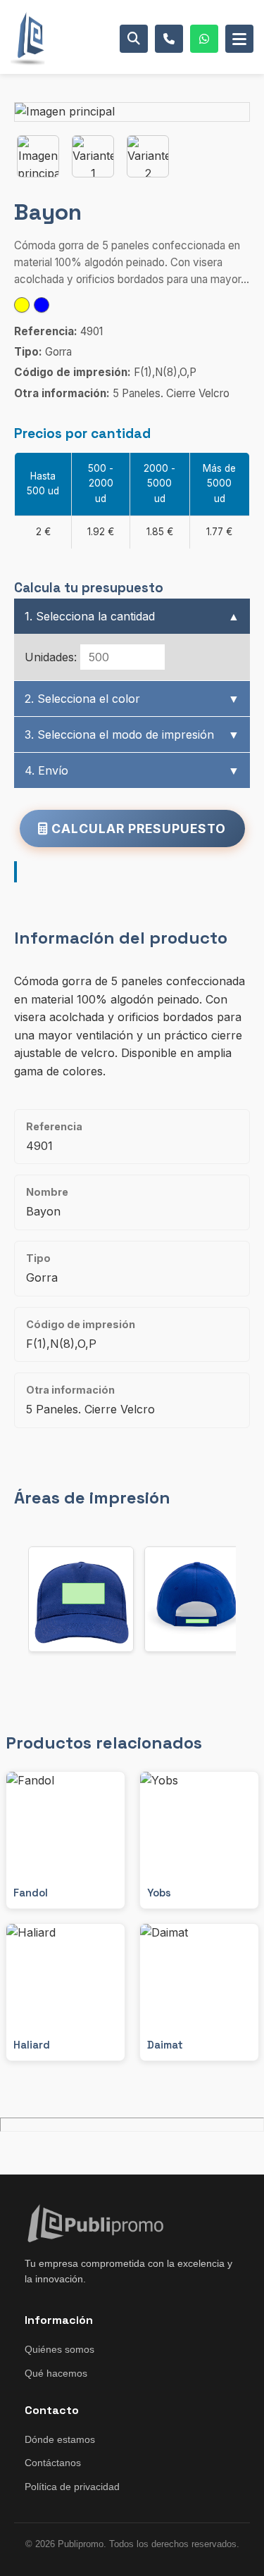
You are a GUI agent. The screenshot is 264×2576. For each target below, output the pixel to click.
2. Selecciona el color (132, 699)
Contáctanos (53, 2463)
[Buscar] (134, 39)
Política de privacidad (72, 2487)
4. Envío (132, 770)
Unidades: (51, 657)
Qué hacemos (56, 2373)
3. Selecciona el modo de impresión (132, 734)
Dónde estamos (60, 2439)
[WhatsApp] (204, 39)
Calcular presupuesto (137, 829)
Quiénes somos (59, 2349)
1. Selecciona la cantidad (132, 616)
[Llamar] (169, 39)
